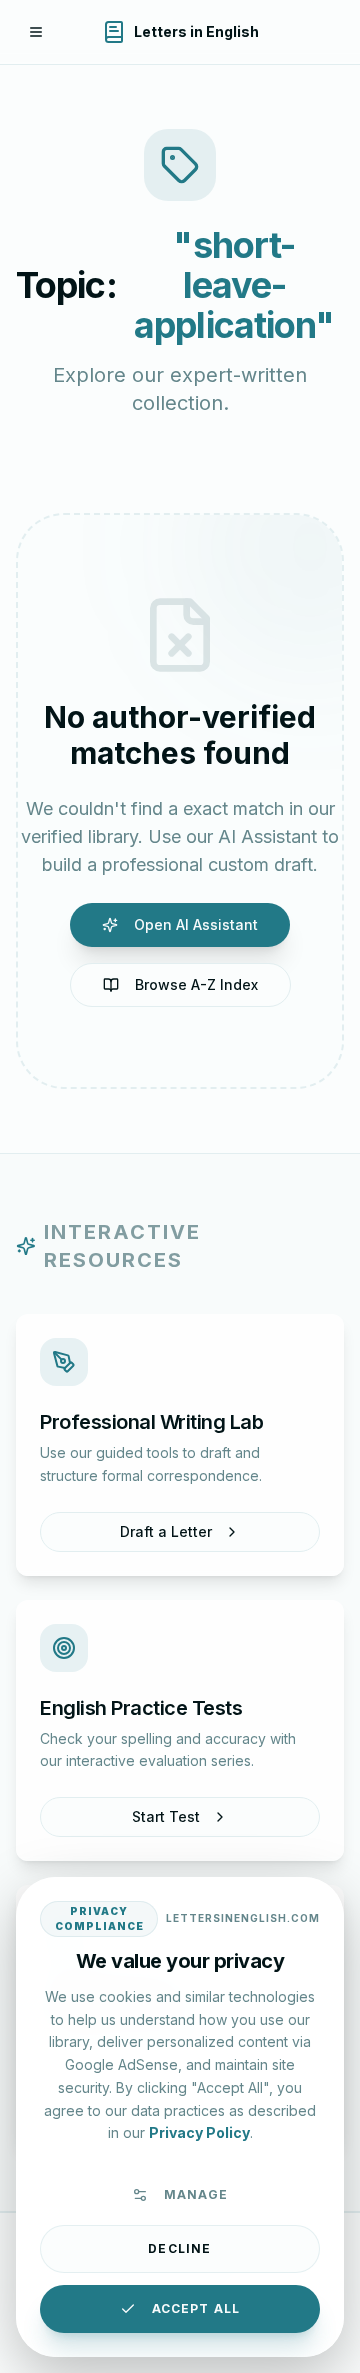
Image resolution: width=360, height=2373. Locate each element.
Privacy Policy (199, 2132)
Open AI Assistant (196, 924)
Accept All (196, 2308)
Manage (196, 2194)
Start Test (166, 1816)
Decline (179, 2248)
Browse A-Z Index (196, 984)
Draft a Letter (166, 1531)
